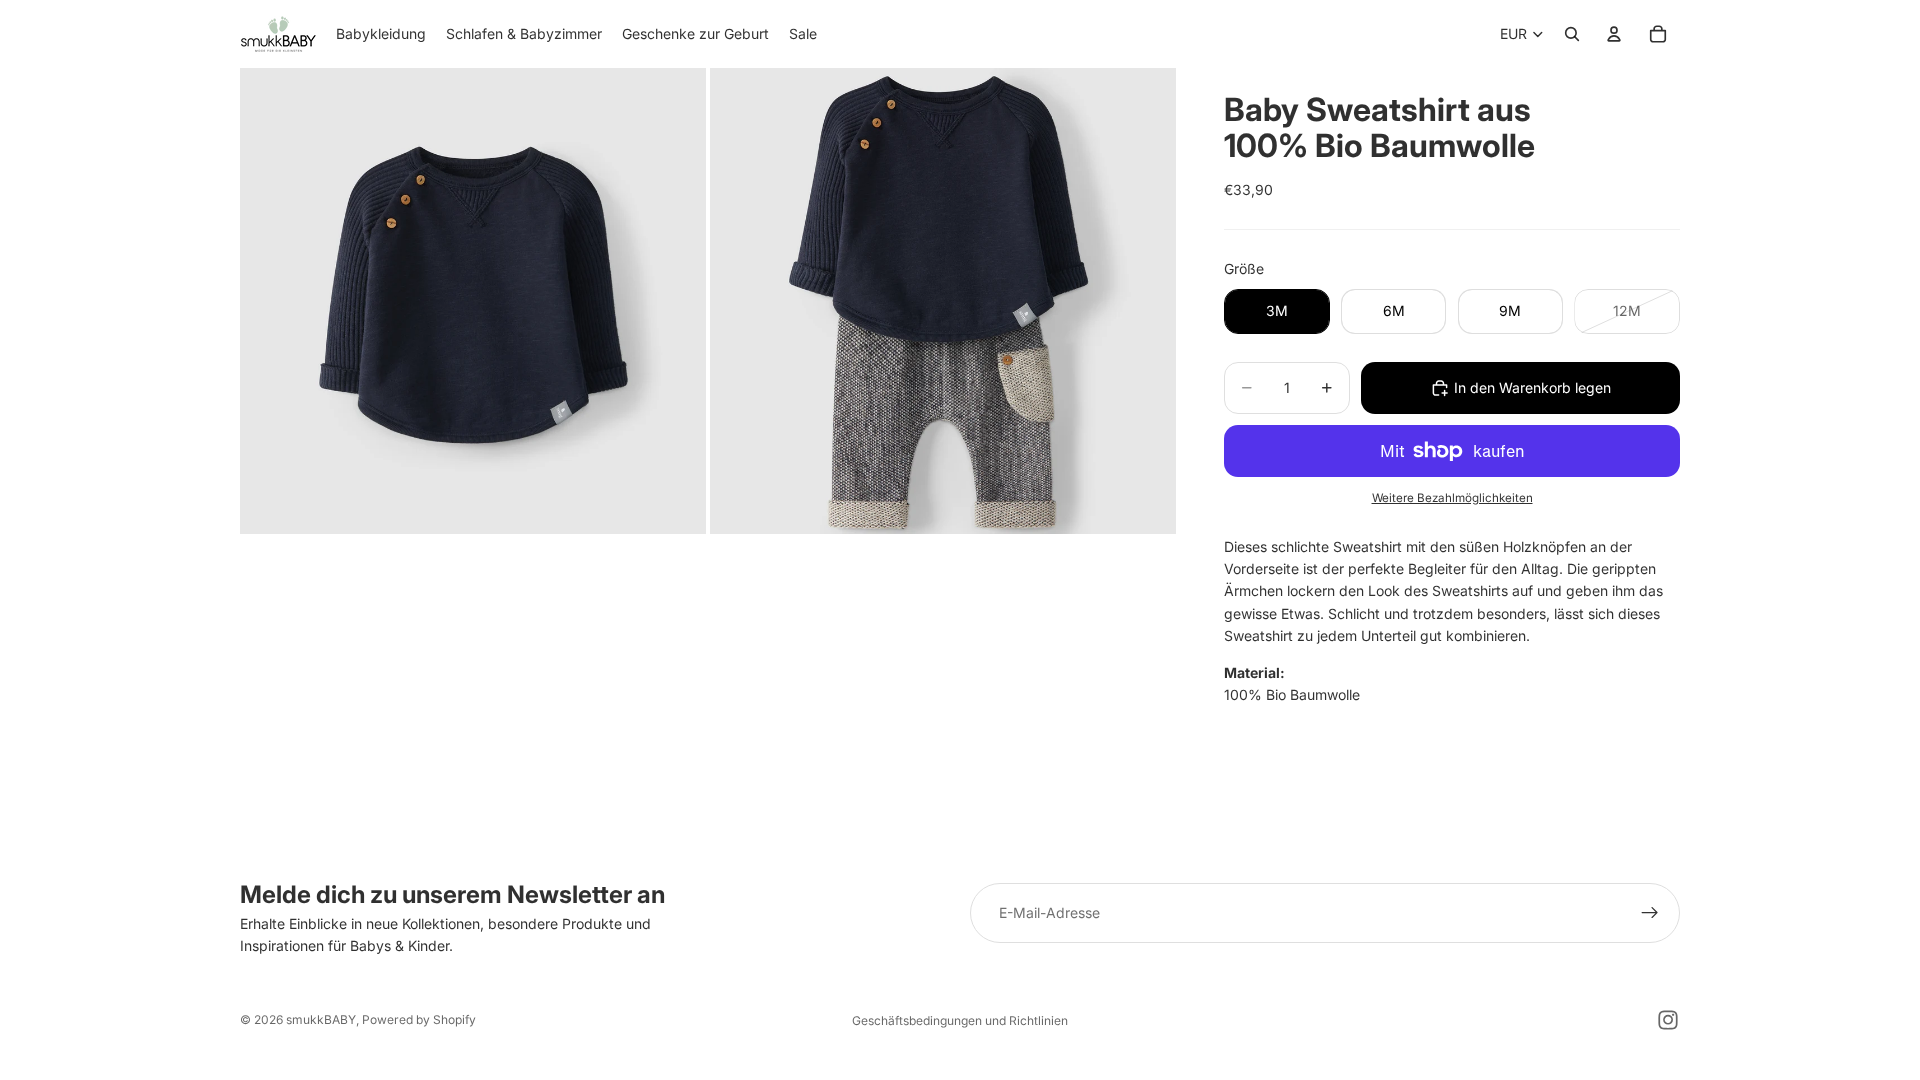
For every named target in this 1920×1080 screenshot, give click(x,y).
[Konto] (1614, 34)
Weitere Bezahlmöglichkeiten (1452, 498)
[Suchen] (1572, 34)
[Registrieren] (1650, 913)
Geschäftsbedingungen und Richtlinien (960, 1020)
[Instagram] (1668, 1020)
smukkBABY (321, 1019)
